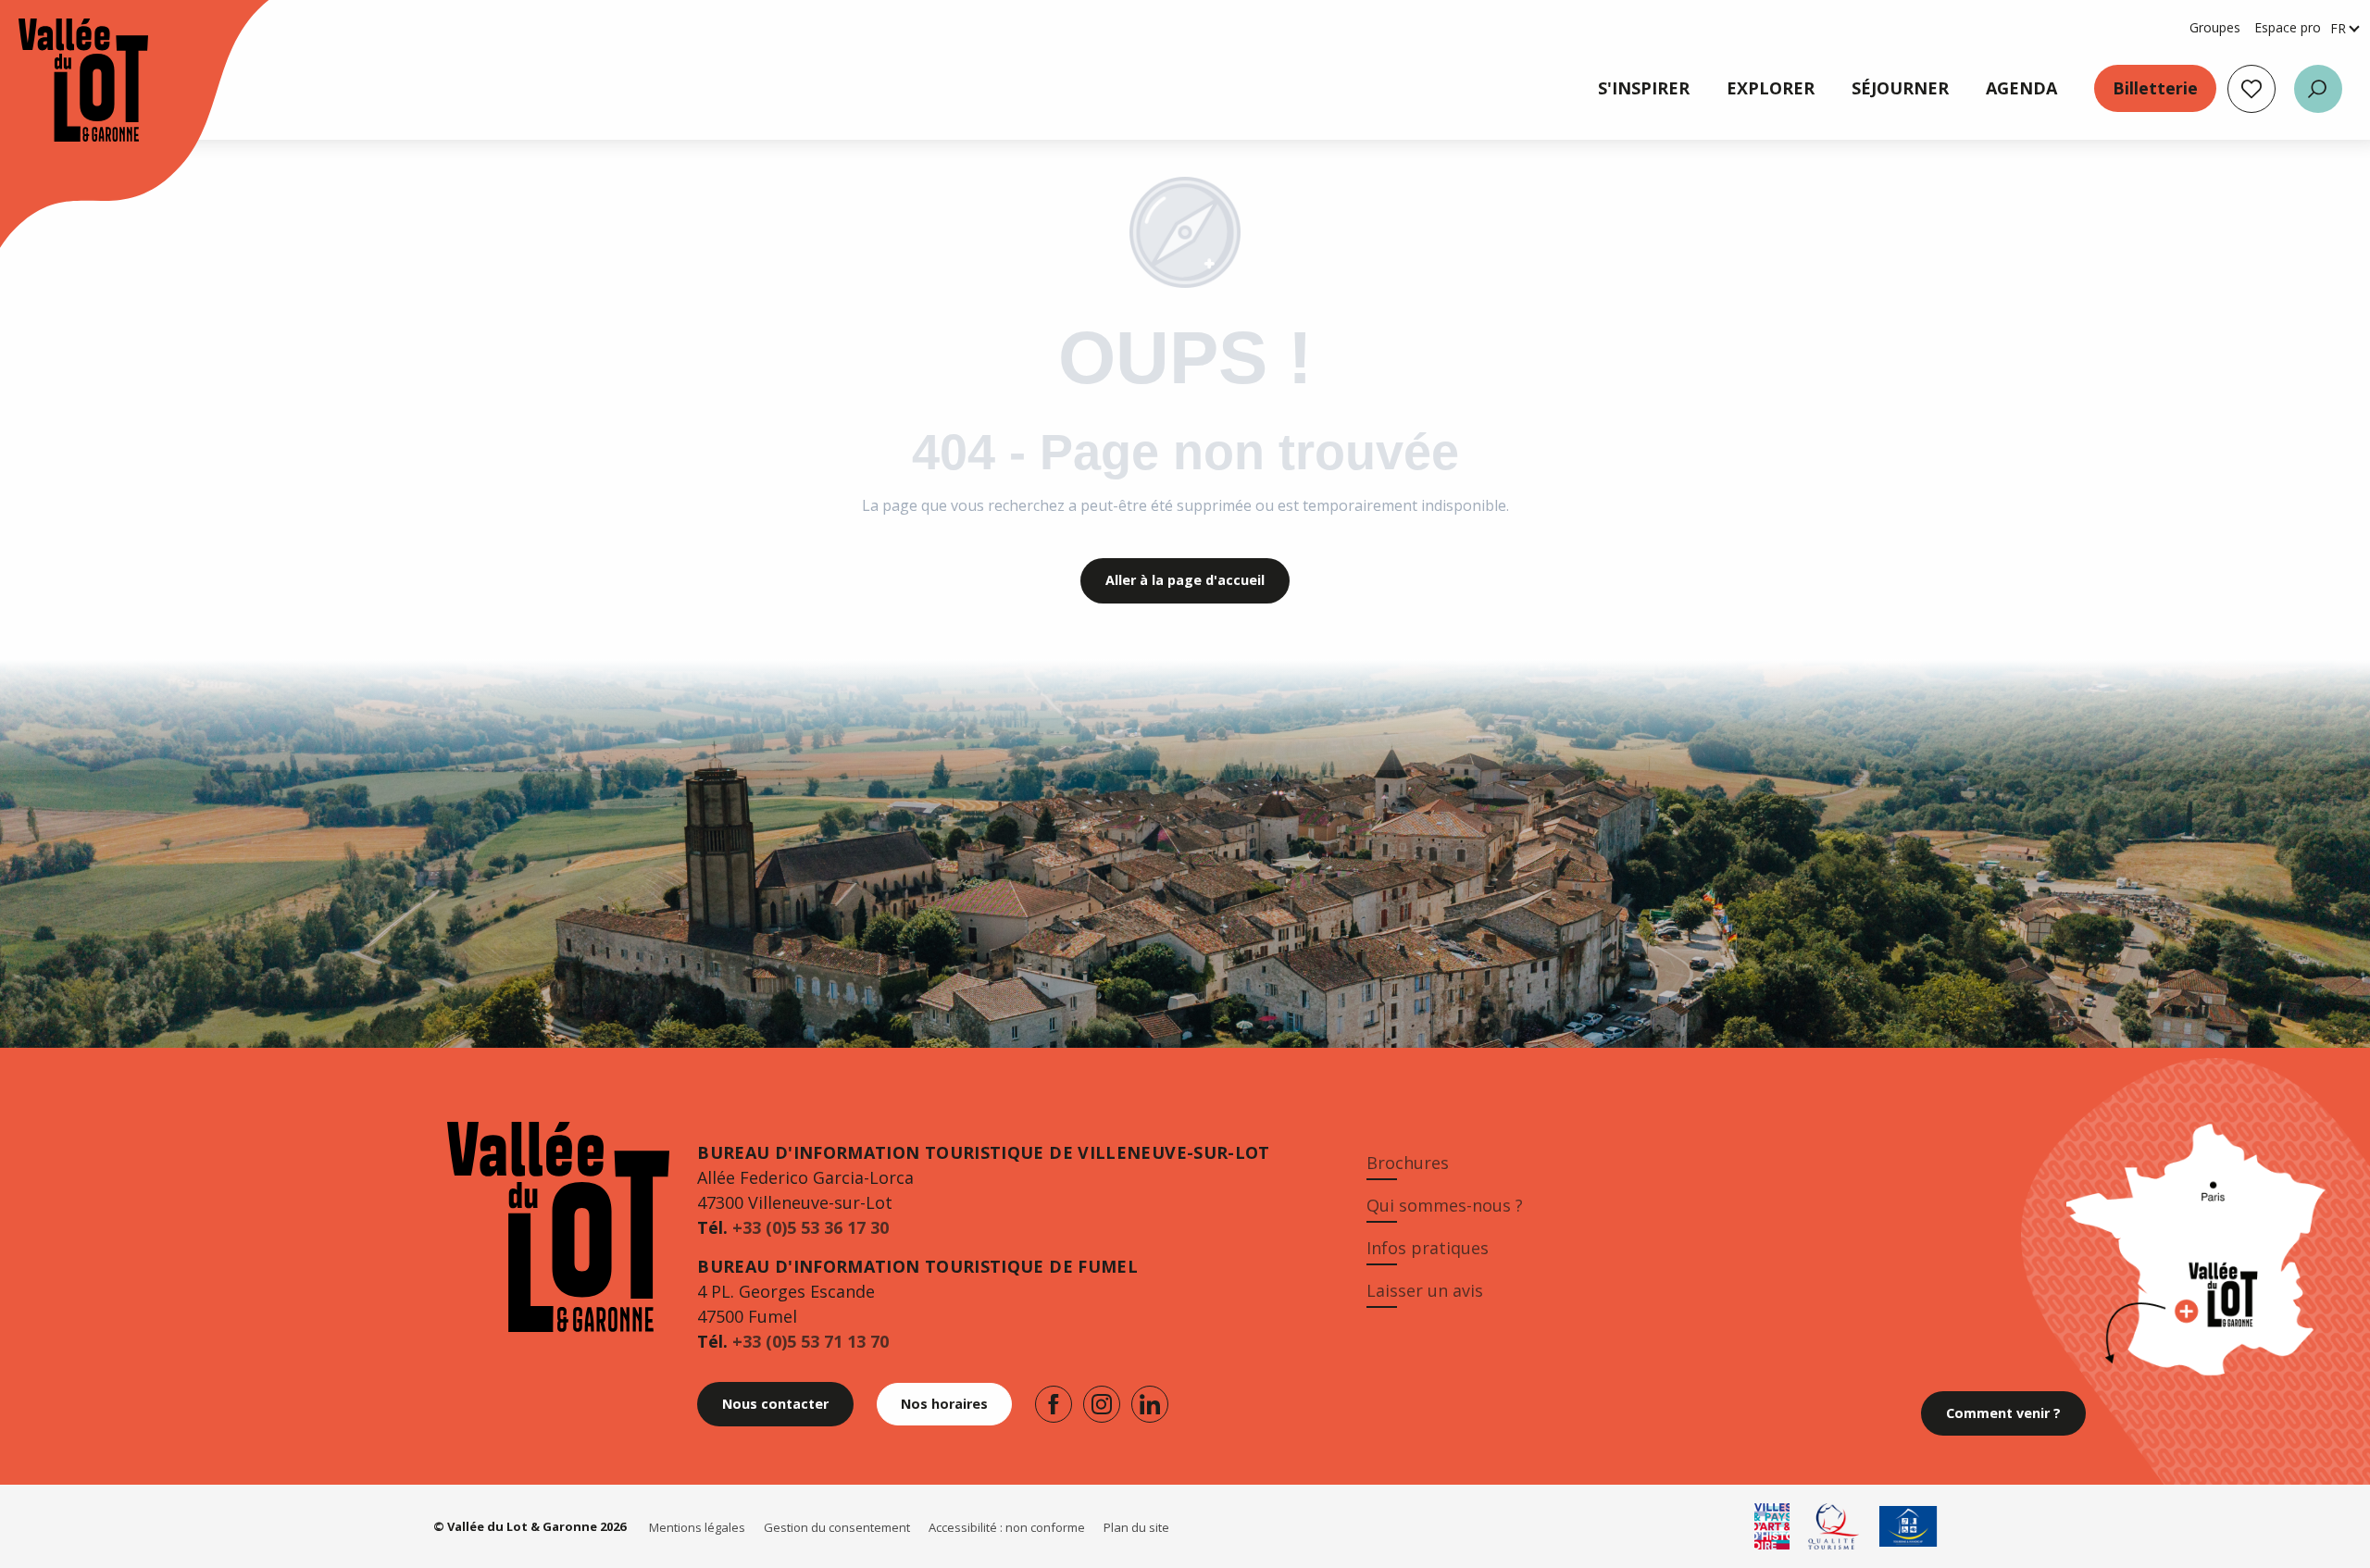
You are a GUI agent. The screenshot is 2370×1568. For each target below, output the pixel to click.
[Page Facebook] (1054, 1404)
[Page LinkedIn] (1150, 1404)
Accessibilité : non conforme (1007, 1527)
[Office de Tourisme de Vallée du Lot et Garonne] (65, 80)
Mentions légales (697, 1527)
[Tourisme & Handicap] (1908, 1526)
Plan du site (1136, 1527)
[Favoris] (2251, 89)
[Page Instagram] (1102, 1404)
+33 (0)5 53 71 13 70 (811, 1341)
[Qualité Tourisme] (1834, 1526)
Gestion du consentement (837, 1527)
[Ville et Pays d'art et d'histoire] (1772, 1526)
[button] (2318, 89)
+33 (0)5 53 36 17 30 (811, 1227)
